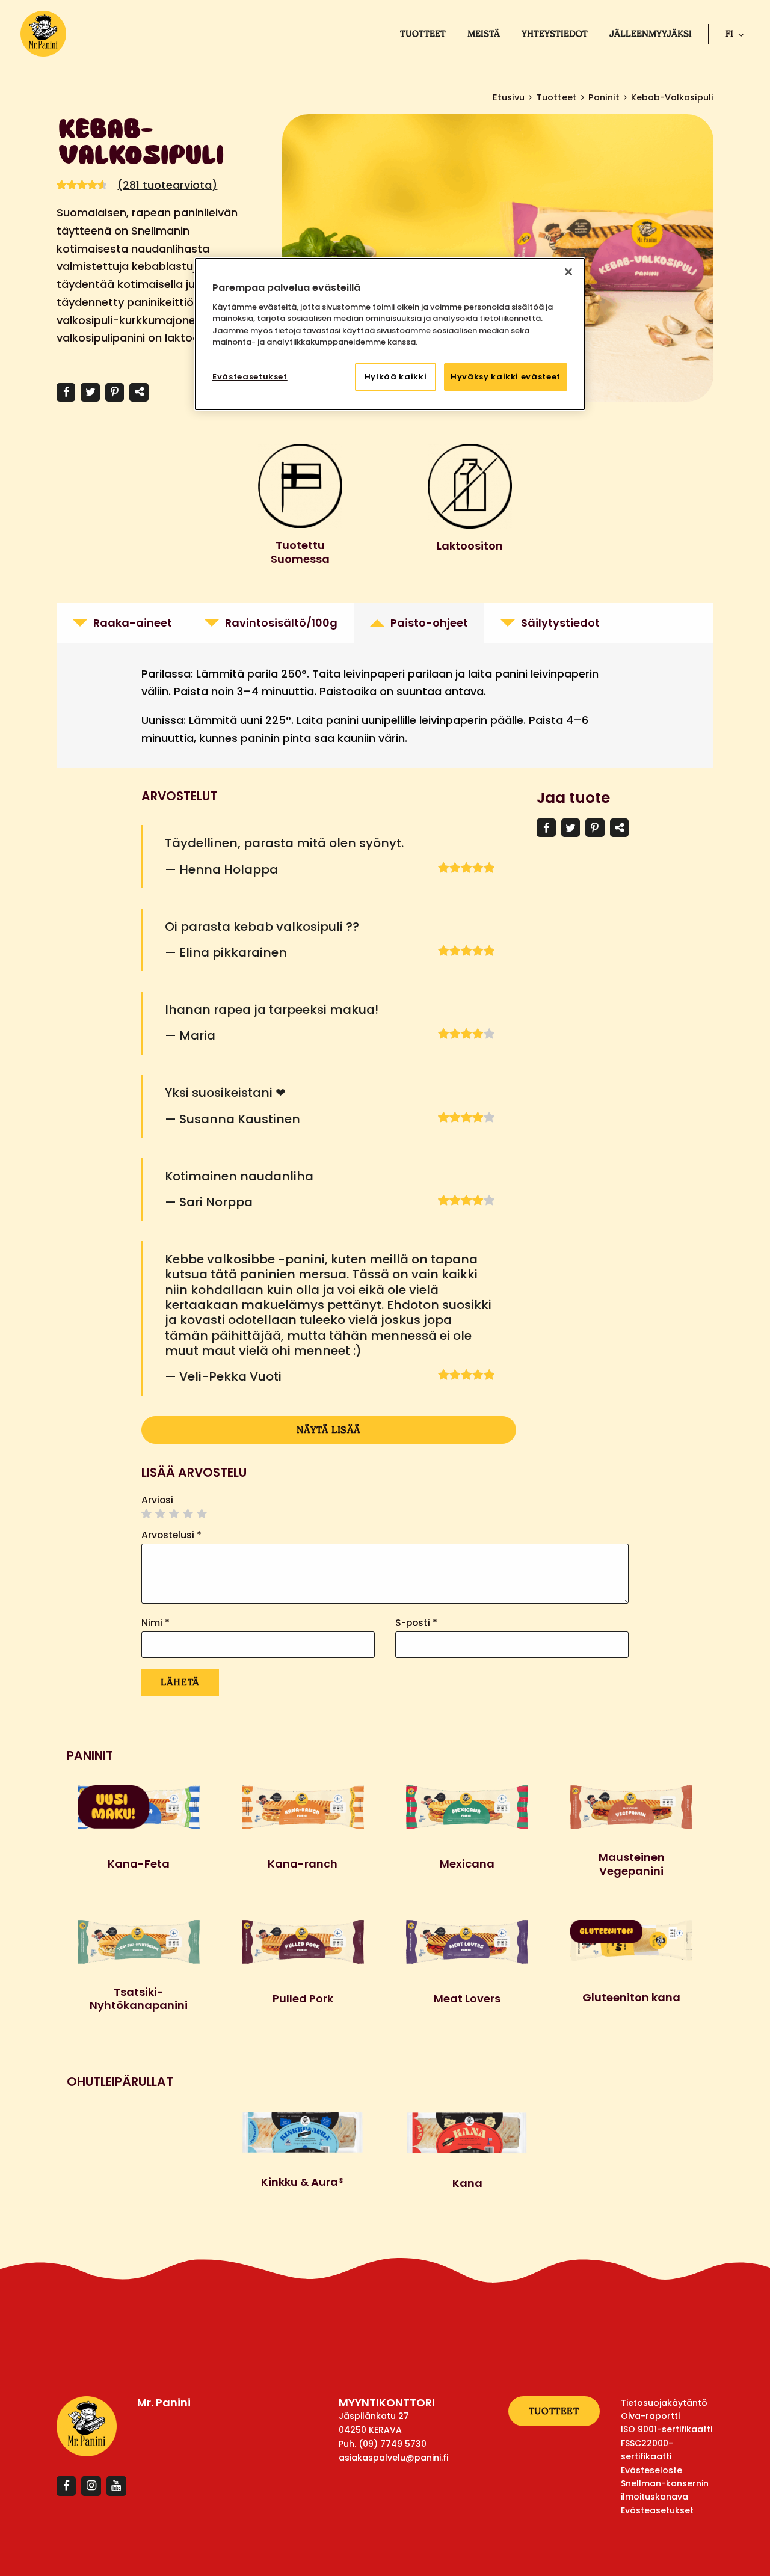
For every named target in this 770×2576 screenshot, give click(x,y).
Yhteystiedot (555, 34)
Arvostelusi (171, 1535)
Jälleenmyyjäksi (651, 34)
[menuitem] (423, 34)
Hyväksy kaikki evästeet (506, 377)
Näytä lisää (329, 1430)
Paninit (604, 97)
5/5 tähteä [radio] (202, 1514)
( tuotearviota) (167, 185)
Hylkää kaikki (396, 377)
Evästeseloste (651, 2470)
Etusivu (509, 97)
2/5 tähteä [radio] (161, 1514)
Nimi (156, 1623)
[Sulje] (568, 272)
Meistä (484, 34)
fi (729, 34)
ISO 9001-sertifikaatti (667, 2429)
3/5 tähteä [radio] (174, 1514)
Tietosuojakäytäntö (664, 2403)
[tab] (122, 623)
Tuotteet (423, 34)
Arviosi (157, 1500)
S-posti (416, 1623)
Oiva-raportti (650, 2416)
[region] (390, 334)
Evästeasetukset (250, 377)
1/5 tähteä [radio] (147, 1514)
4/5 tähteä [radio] (188, 1514)
